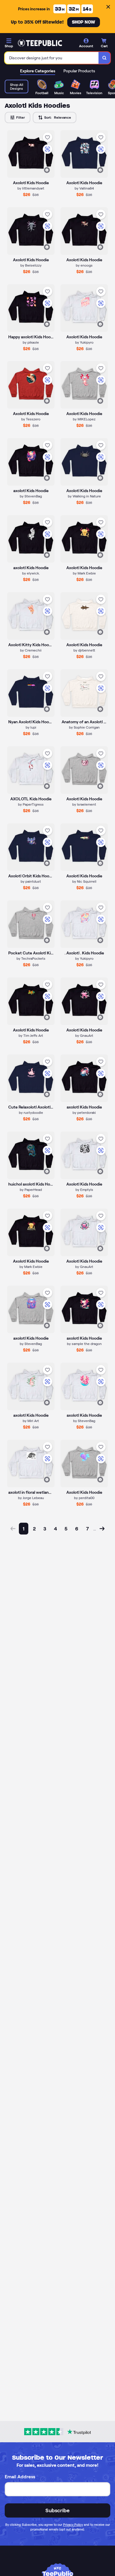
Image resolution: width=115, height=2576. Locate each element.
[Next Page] (102, 1529)
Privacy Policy (73, 2525)
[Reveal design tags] (47, 170)
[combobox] (52, 58)
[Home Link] (40, 43)
